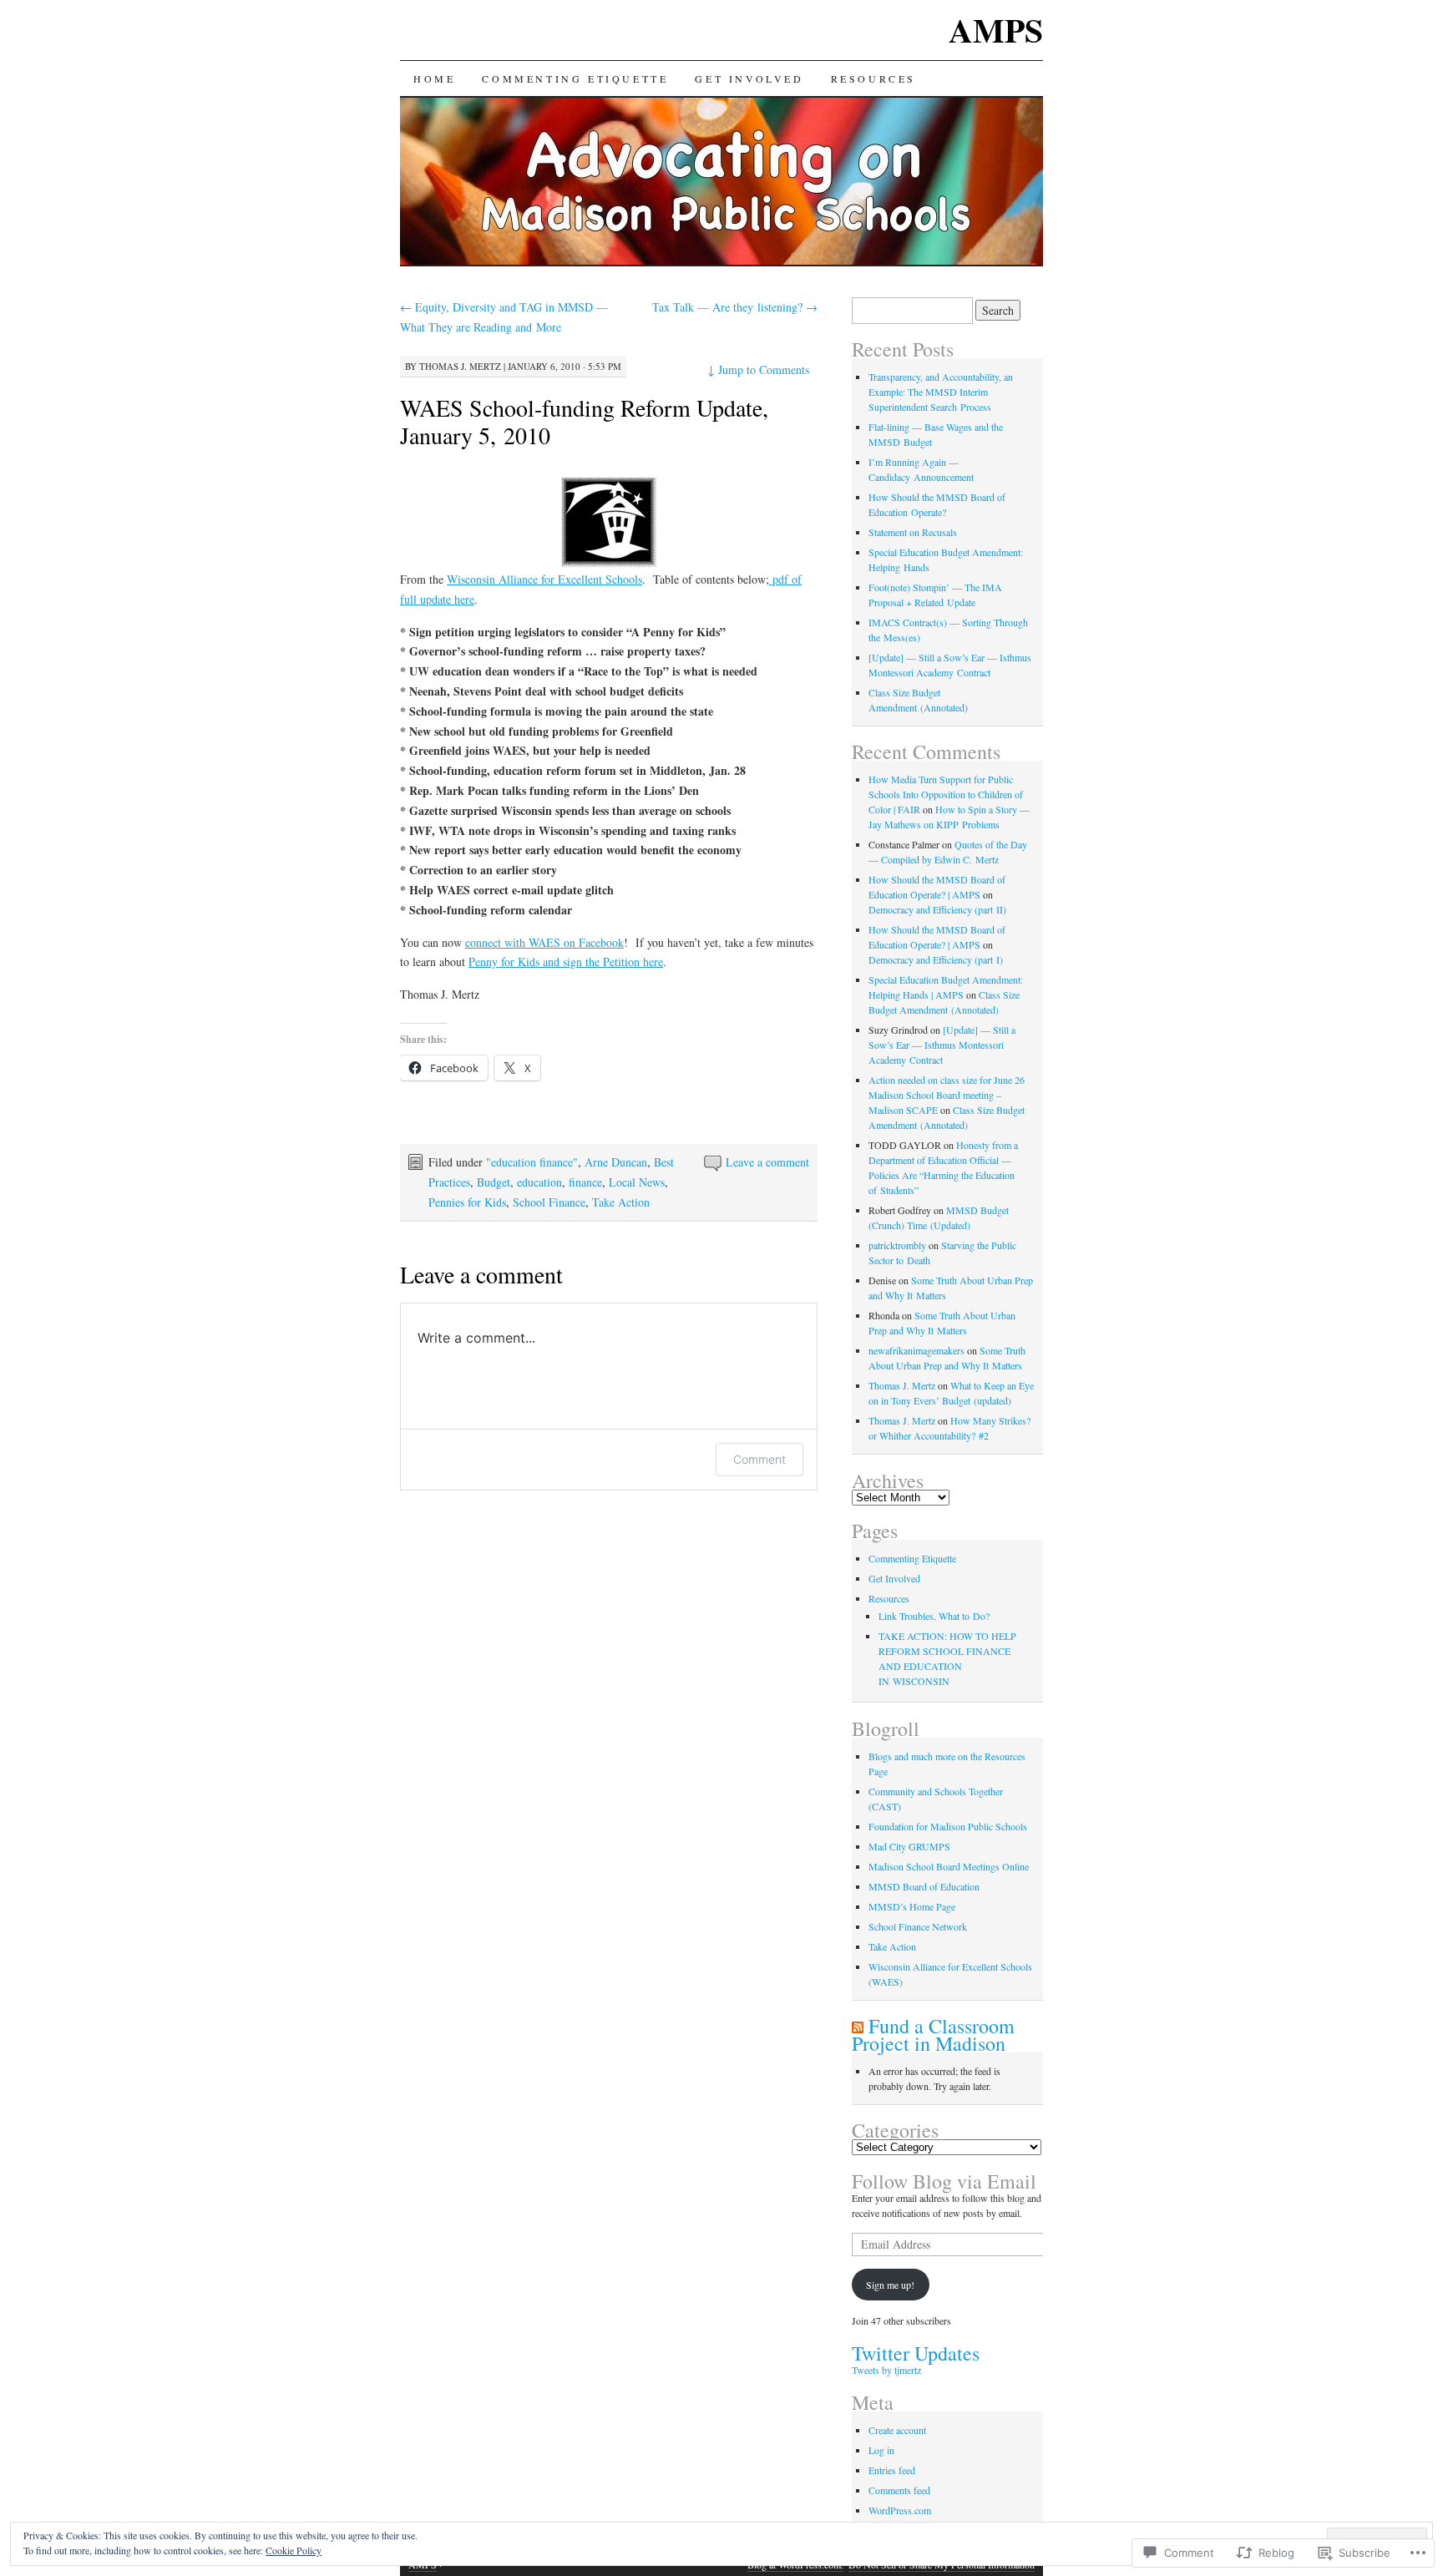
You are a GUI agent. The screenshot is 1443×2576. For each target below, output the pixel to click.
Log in (881, 2450)
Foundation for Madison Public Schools (948, 1826)
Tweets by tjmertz (886, 2370)
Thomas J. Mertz (460, 366)
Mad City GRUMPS (909, 1846)
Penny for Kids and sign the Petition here (566, 962)
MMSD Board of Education (924, 1886)
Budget (494, 1182)
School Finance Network (918, 1926)
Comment (759, 1459)
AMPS (996, 30)
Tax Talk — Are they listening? (735, 307)
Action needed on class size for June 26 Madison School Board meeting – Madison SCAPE (947, 1095)
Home (434, 78)
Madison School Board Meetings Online (949, 1866)
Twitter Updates (916, 2353)
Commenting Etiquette (575, 78)
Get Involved (749, 78)
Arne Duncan (616, 1162)
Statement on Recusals (913, 532)
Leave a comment (767, 1162)
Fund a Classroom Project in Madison (933, 2034)
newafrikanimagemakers (916, 1350)
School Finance (549, 1202)
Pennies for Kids (467, 1202)
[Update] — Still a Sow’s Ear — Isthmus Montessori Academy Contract (942, 1045)
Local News (637, 1182)
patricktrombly (897, 1245)
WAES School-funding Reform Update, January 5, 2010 (584, 421)
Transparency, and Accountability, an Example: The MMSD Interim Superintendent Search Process (941, 392)
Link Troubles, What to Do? (934, 1616)
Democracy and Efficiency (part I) (936, 959)
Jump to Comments (758, 369)
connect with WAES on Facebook (544, 942)
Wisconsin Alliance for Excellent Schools (544, 579)
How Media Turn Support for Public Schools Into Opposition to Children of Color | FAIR (946, 794)
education (539, 1182)
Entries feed (892, 2470)
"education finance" (532, 1162)
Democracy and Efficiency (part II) (937, 909)
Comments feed (899, 2490)
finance (585, 1182)
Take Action (621, 1202)
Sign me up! (890, 2285)
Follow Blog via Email (944, 2181)
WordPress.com (900, 2510)
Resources (873, 78)
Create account (897, 2430)
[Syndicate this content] (858, 2026)
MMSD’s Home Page (912, 1906)
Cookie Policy (294, 2550)
